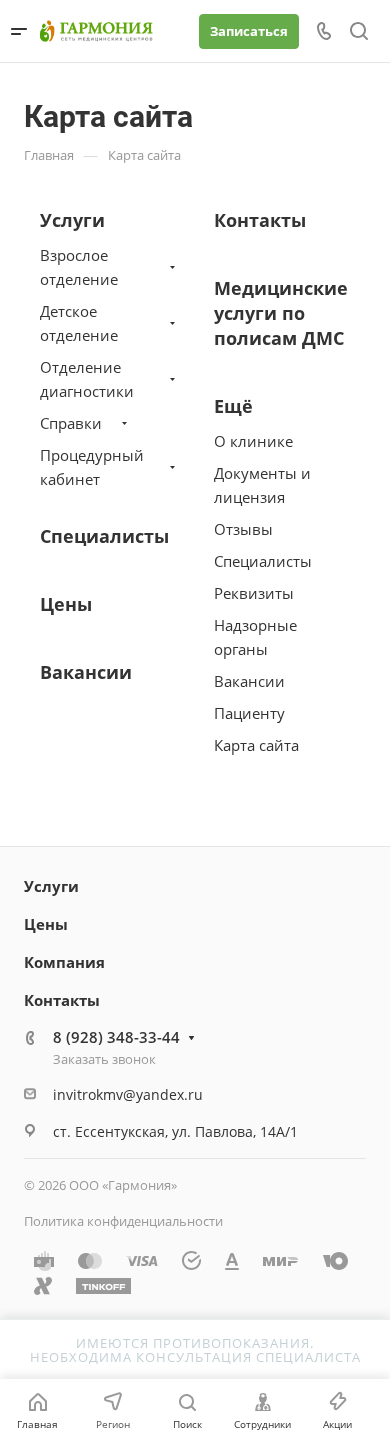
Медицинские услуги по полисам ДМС (281, 313)
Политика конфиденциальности (123, 1221)
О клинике (253, 441)
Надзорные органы (255, 637)
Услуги (72, 220)
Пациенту (249, 713)
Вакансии (86, 672)
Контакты (260, 220)
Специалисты (104, 536)
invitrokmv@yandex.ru (128, 1094)
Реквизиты (254, 593)
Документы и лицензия (262, 485)
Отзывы (243, 529)
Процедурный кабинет (92, 467)
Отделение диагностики (87, 379)
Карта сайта (256, 745)
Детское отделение (79, 323)
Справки (71, 423)
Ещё (233, 406)
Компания (64, 962)
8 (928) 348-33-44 (116, 1037)
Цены (66, 604)
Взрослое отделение (79, 267)
